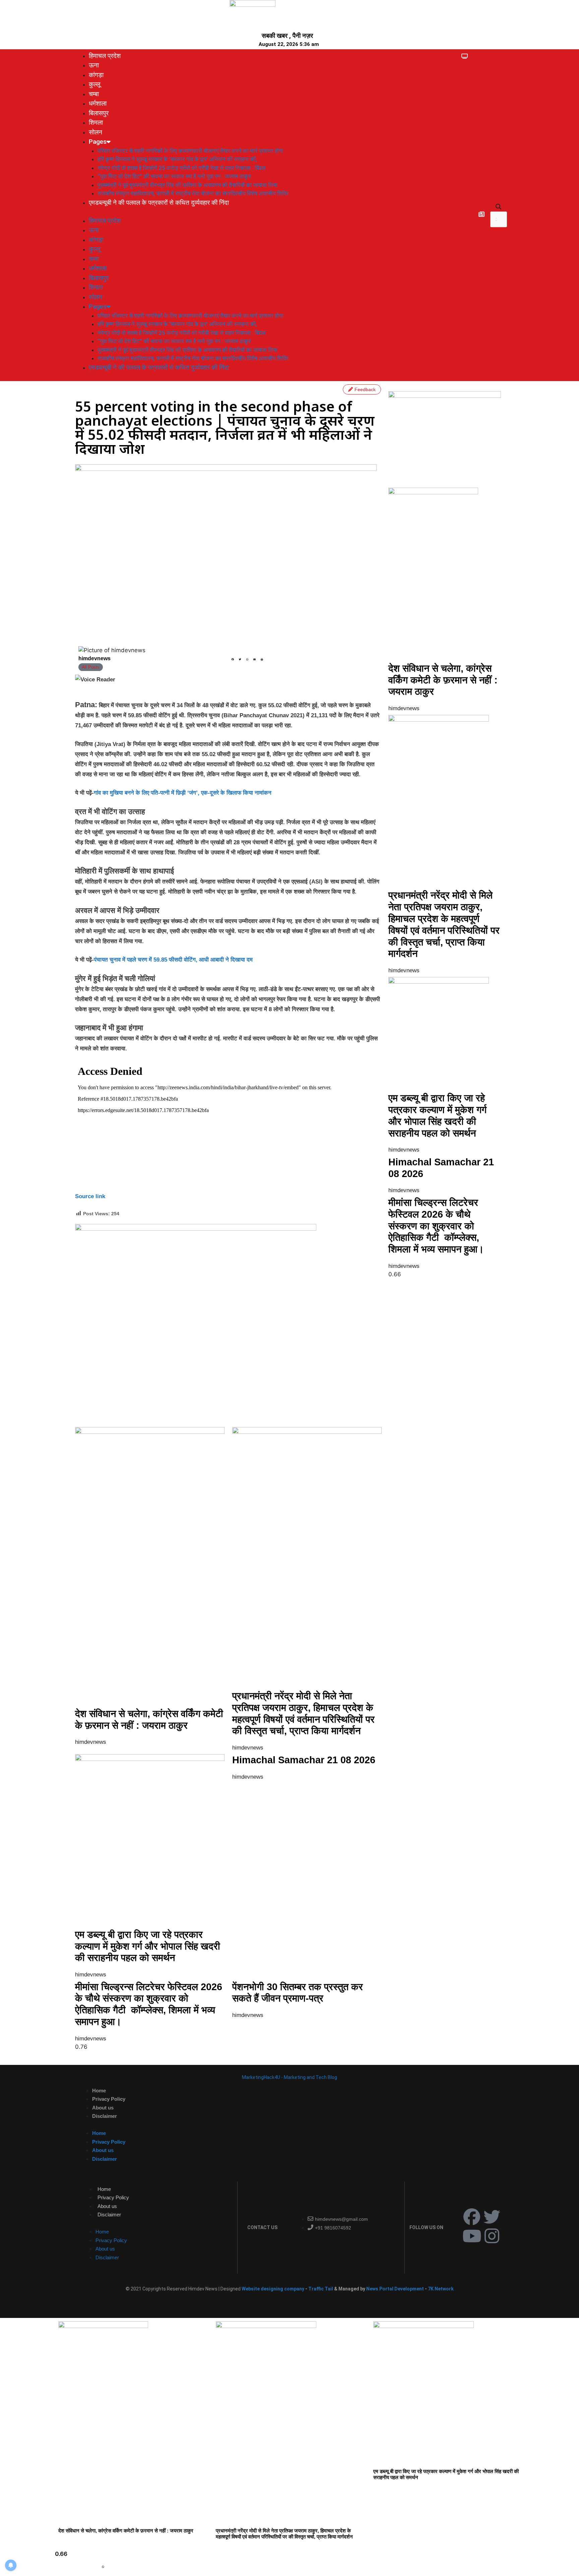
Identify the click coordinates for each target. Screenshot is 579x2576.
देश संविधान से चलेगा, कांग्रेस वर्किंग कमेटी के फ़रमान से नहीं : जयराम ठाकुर (443, 680)
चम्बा (94, 94)
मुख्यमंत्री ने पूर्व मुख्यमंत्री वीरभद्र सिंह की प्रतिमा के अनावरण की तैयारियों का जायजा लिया (187, 185)
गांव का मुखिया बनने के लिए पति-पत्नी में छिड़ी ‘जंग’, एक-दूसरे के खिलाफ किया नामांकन (183, 793)
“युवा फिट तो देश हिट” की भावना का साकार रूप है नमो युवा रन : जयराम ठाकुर (174, 176)
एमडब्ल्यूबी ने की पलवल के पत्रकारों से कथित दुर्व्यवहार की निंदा (159, 203)
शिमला (96, 122)
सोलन (95, 132)
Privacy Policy (109, 2099)
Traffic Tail (321, 2289)
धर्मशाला (98, 103)
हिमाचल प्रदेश (105, 56)
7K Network (441, 2289)
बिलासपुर (99, 113)
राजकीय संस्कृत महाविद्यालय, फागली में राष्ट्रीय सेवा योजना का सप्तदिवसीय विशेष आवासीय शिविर (193, 193)
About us (103, 2108)
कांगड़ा (96, 75)
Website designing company (273, 2289)
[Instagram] (492, 2236)
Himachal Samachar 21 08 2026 (304, 1760)
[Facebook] (472, 2217)
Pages (98, 142)
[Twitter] (492, 2217)
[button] (499, 207)
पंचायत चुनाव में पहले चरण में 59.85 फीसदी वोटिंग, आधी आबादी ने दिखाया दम (173, 960)
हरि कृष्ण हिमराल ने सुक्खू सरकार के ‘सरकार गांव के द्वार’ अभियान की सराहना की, (177, 159)
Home (99, 2091)
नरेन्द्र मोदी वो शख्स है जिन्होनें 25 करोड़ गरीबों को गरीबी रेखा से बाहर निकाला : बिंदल (181, 168)
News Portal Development (396, 2289)
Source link (90, 1196)
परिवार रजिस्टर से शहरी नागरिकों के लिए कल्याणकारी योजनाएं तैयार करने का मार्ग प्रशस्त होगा (190, 151)
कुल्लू (94, 84)
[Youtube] (472, 2236)
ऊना (94, 65)
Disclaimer (105, 2116)
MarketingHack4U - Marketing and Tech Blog (289, 2077)
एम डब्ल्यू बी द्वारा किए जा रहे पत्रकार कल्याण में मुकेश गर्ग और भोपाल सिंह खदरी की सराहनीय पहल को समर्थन (148, 1946)
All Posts (91, 667)
